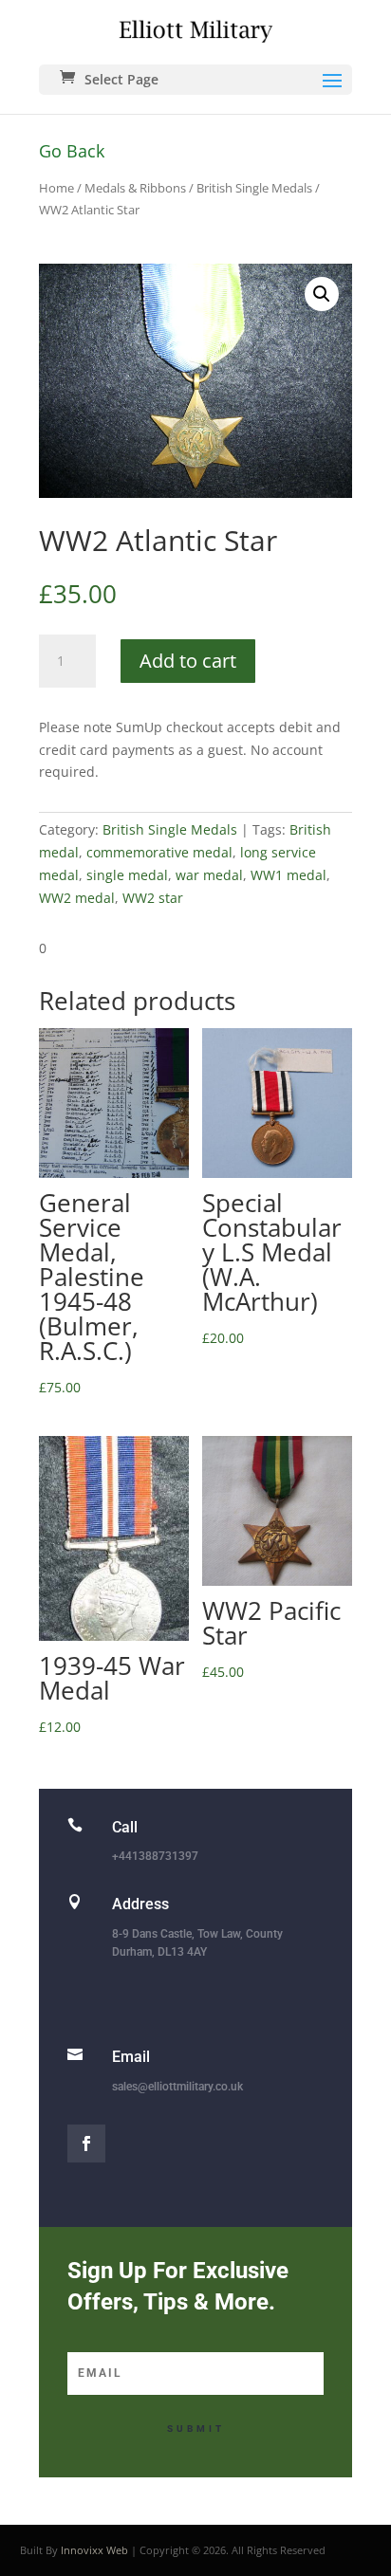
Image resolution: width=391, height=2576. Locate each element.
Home (56, 188)
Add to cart (188, 661)
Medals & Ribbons (135, 188)
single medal (127, 875)
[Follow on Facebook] (86, 2144)
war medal (209, 875)
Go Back (72, 151)
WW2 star (153, 898)
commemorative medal (159, 852)
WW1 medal (289, 875)
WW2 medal (77, 898)
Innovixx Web (94, 2550)
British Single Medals (254, 188)
